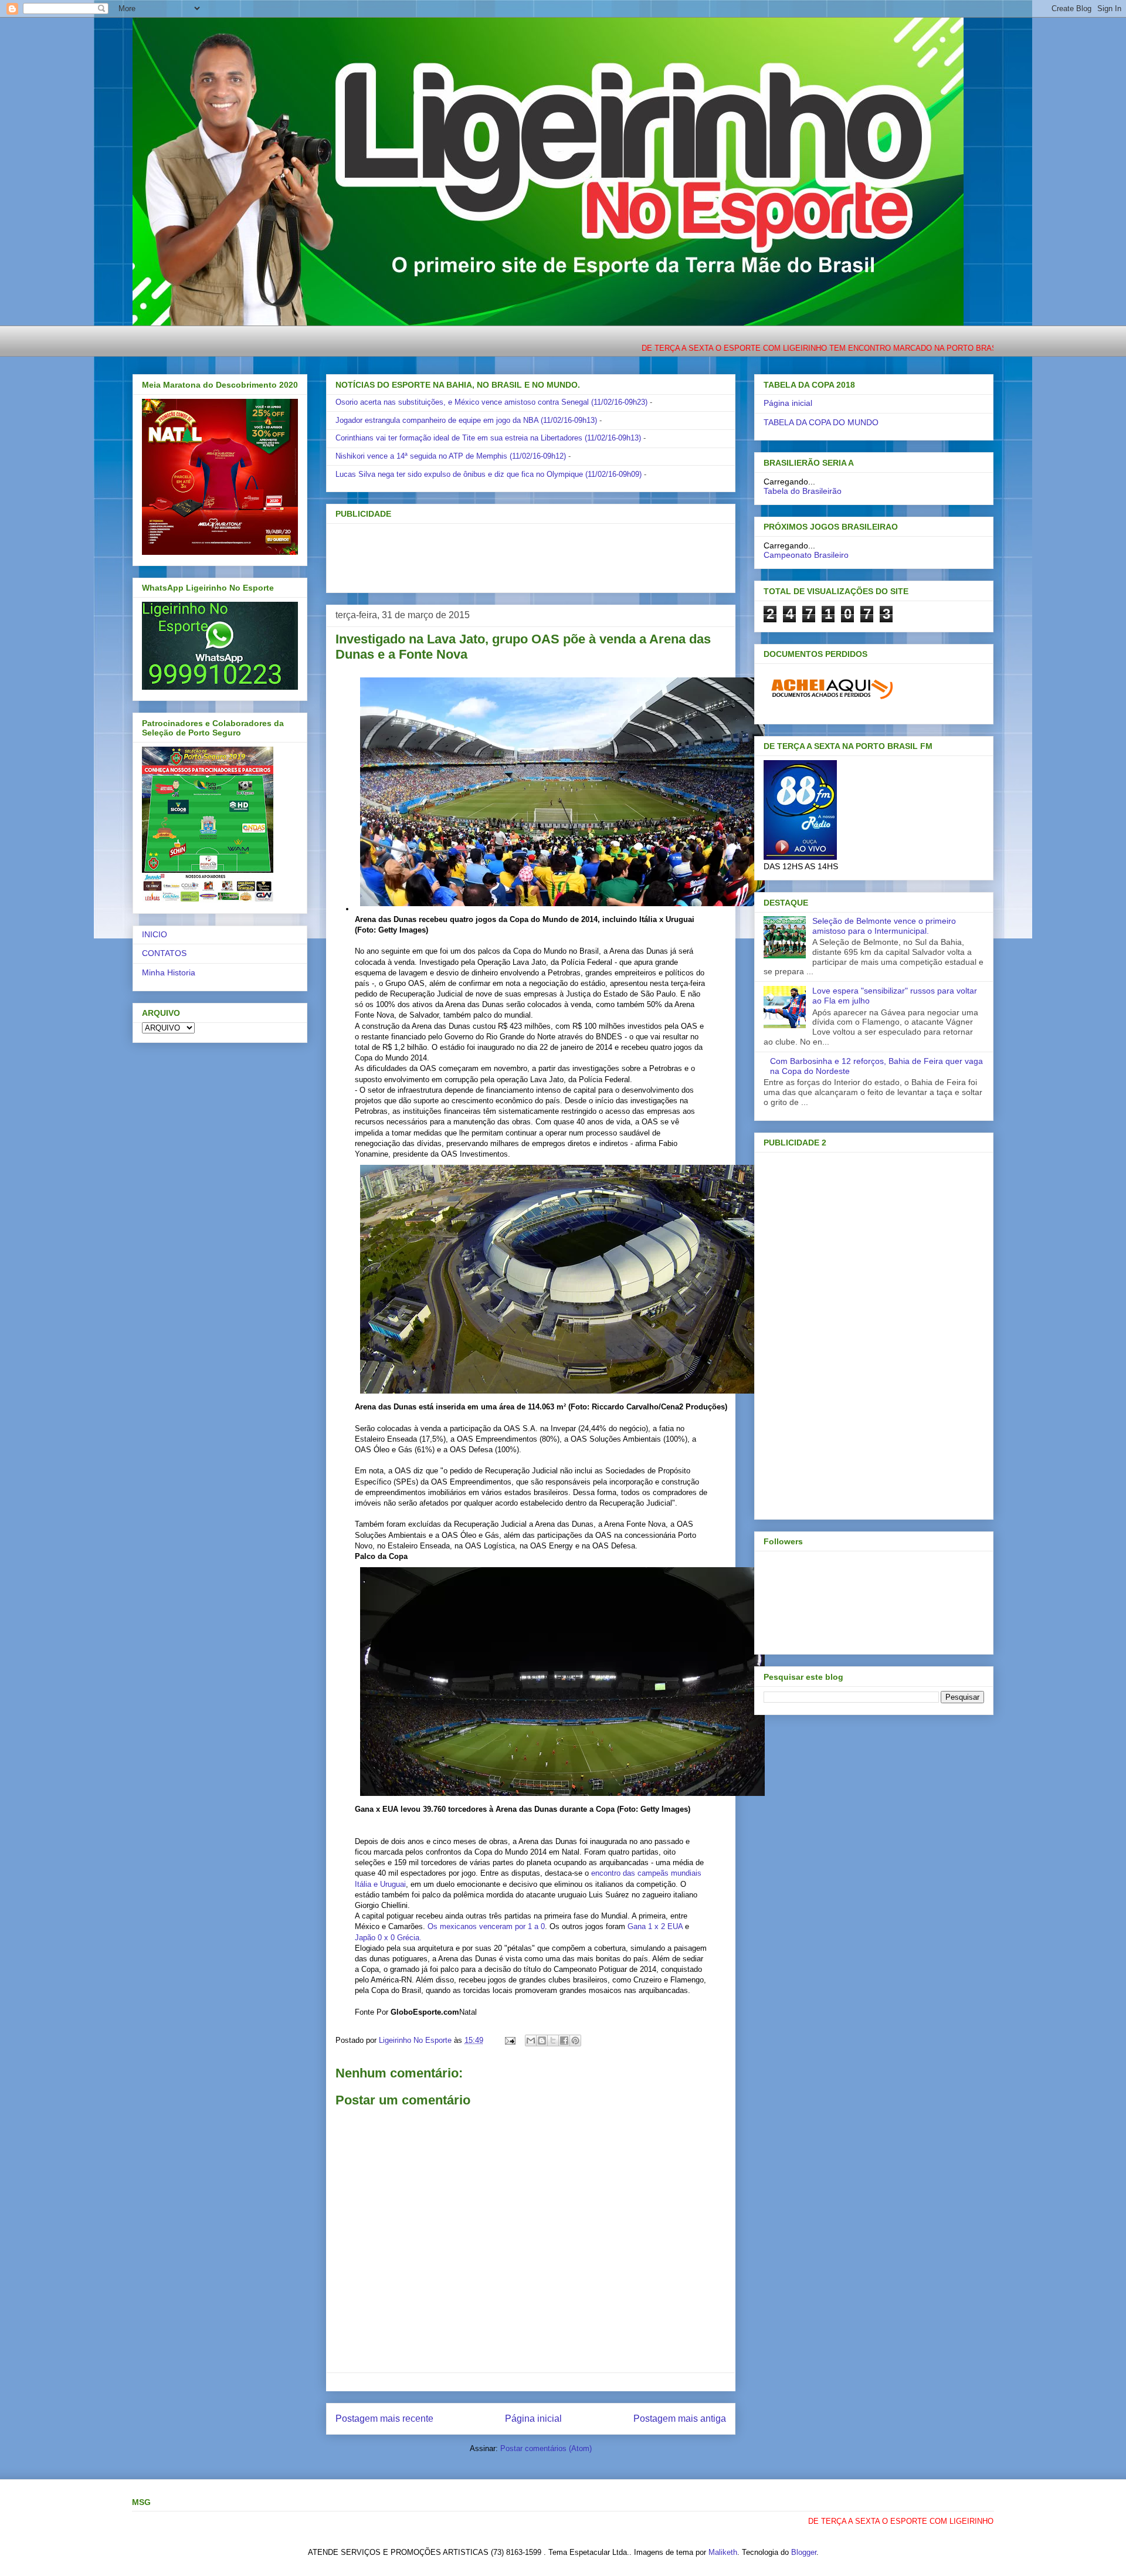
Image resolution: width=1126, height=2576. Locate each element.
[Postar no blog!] (542, 2041)
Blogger (804, 2552)
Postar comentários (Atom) (546, 2448)
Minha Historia (169, 972)
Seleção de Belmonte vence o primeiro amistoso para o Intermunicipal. (884, 926)
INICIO (155, 934)
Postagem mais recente (384, 2419)
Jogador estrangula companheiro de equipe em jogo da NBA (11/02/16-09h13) (466, 420)
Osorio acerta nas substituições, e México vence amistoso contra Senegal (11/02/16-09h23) (491, 402)
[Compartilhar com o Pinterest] (575, 2041)
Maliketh (723, 2552)
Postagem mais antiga (680, 2419)
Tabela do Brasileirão (803, 491)
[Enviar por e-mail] (531, 2041)
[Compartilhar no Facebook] (564, 2041)
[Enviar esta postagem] (509, 2040)
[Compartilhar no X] (553, 2041)
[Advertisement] (511, 554)
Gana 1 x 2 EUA (655, 1926)
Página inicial (533, 2419)
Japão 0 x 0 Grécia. (388, 1938)
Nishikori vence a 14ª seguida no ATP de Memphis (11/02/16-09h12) (451, 456)
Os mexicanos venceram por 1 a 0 (486, 1926)
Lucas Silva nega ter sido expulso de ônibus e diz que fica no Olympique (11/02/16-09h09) (489, 474)
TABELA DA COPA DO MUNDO (821, 422)
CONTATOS (164, 953)
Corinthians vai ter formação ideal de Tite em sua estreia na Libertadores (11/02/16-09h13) (488, 438)
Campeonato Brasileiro (806, 555)
